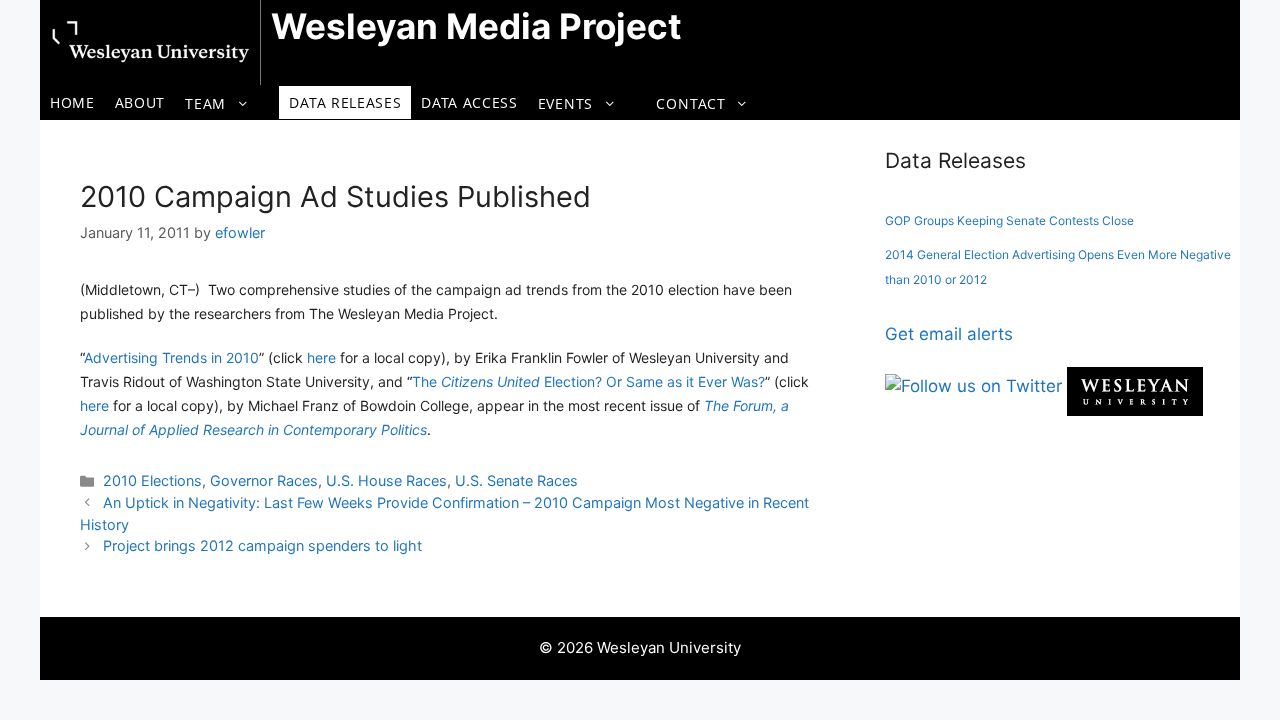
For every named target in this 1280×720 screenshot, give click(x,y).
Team (205, 103)
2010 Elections (152, 480)
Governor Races (264, 480)
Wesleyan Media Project (476, 26)
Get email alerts (949, 334)
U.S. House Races (386, 480)
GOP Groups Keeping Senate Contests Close (1009, 220)
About (140, 102)
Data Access (469, 102)
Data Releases (345, 102)
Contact (690, 103)
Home (72, 102)
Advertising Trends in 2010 (171, 357)
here (321, 357)
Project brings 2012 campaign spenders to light (262, 545)
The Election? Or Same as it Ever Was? (588, 381)
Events (565, 103)
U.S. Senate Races (516, 480)
